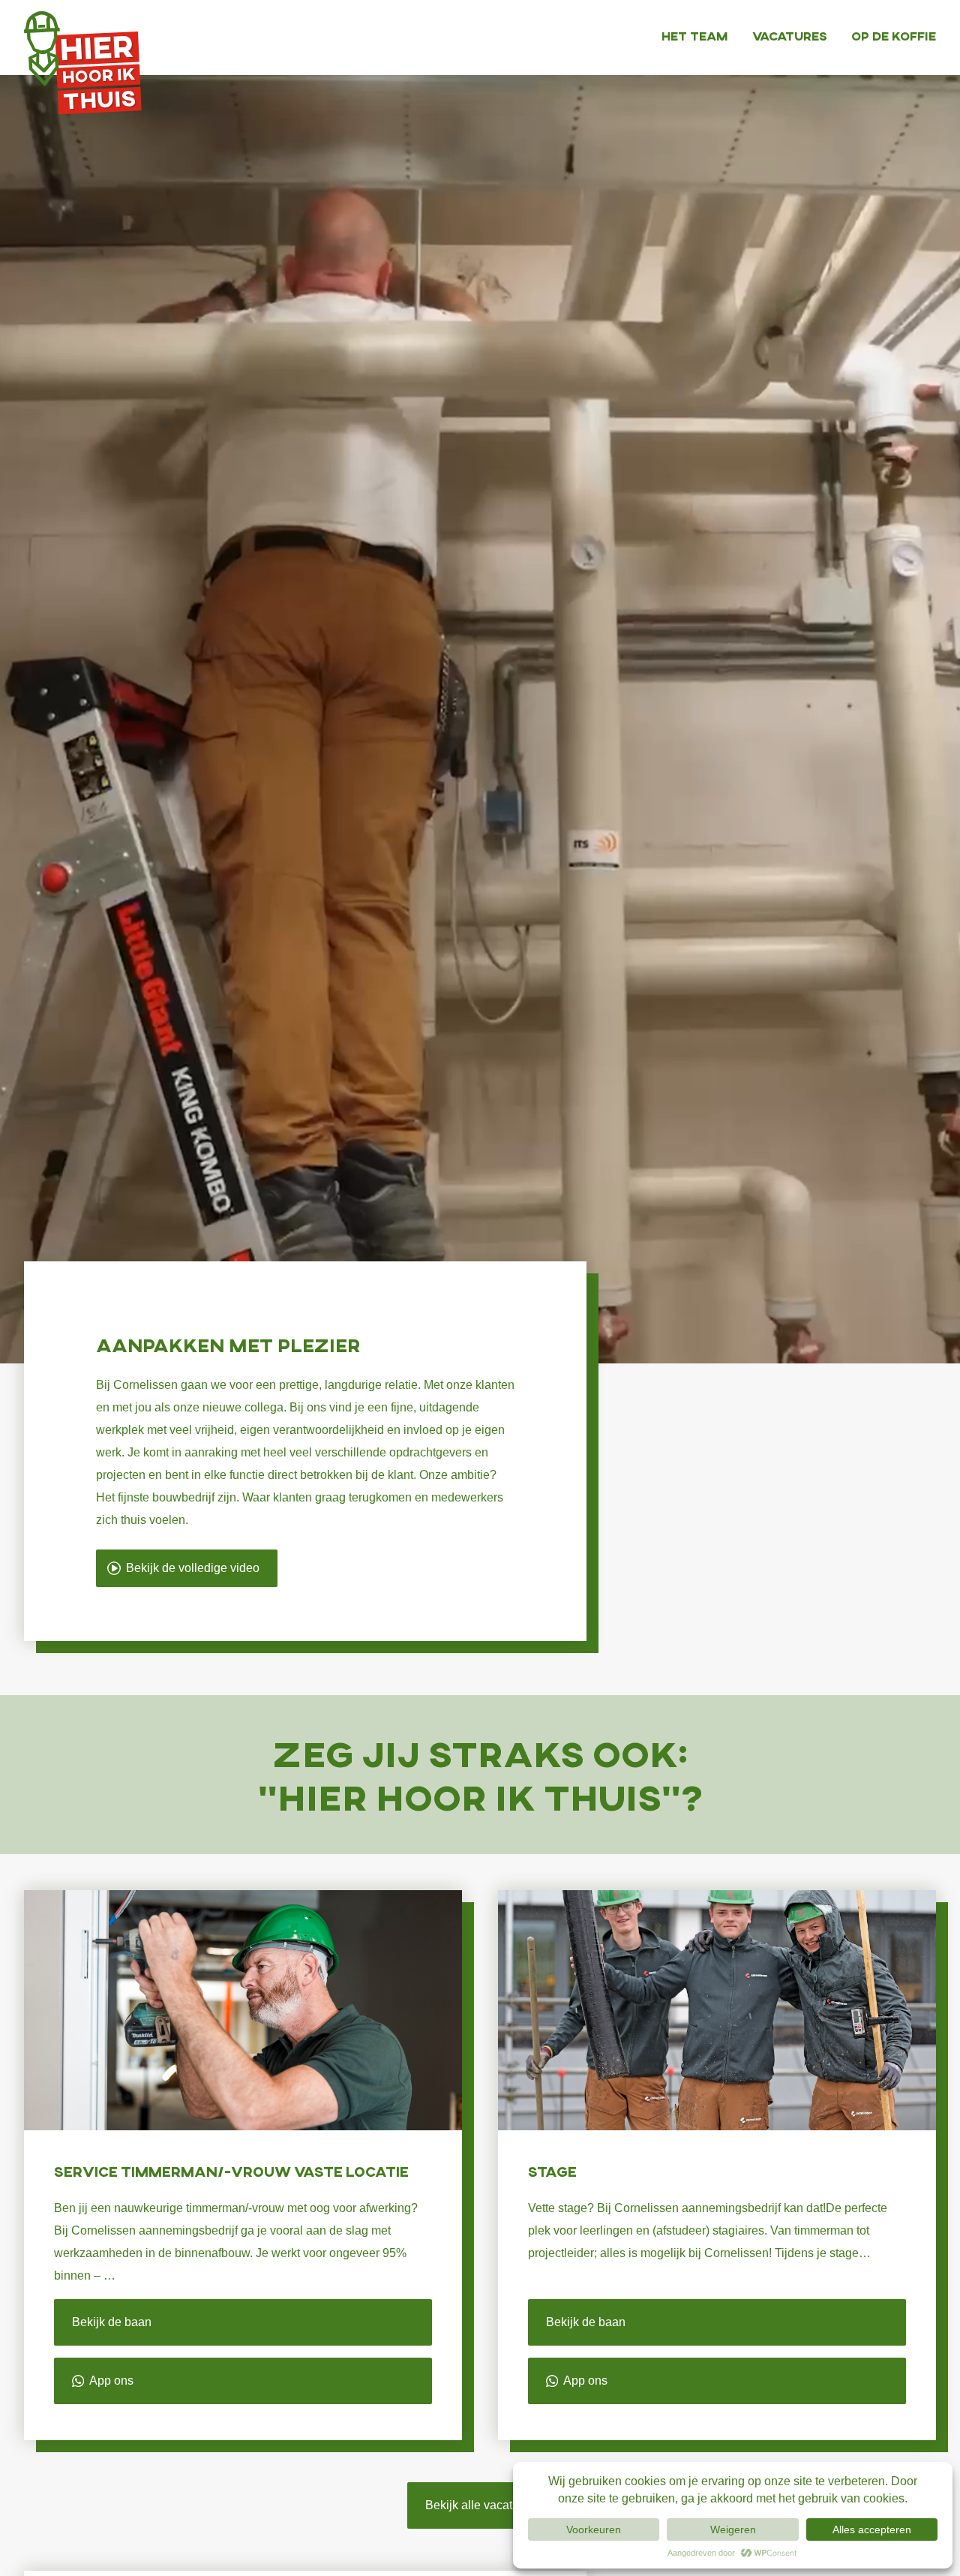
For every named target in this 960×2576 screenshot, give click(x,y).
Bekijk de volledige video (193, 1568)
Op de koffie (894, 36)
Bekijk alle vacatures (480, 2505)
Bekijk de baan (112, 2322)
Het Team (695, 36)
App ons (110, 2381)
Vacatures (790, 36)
